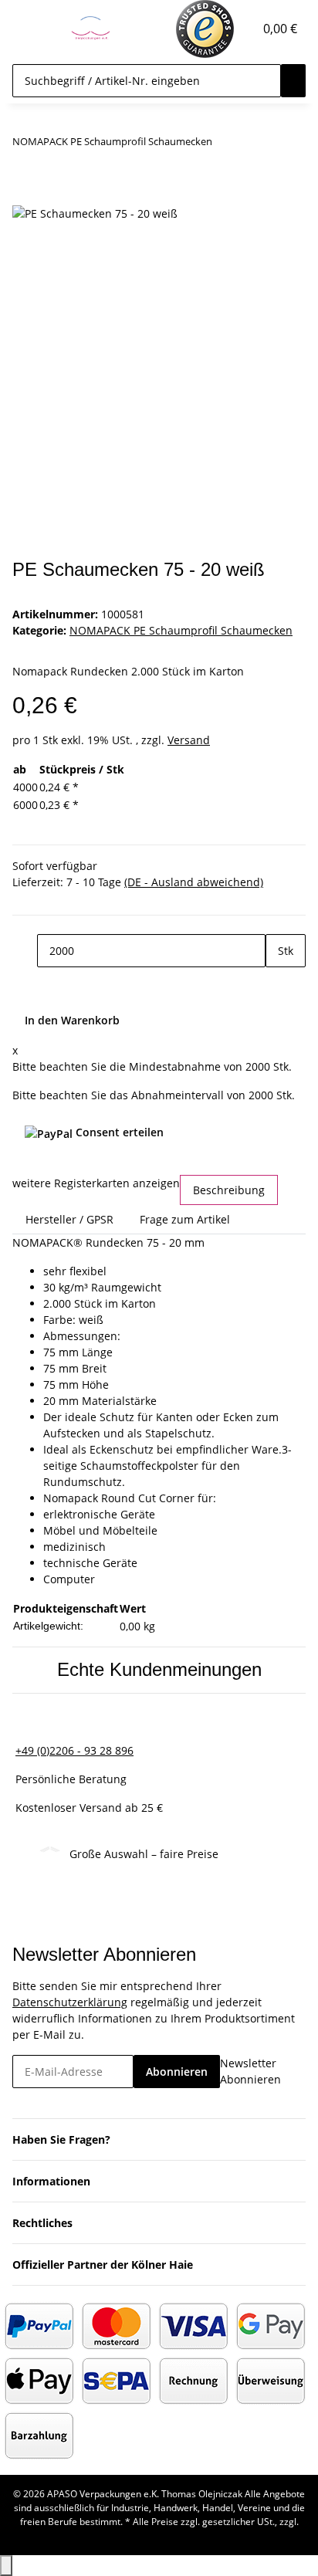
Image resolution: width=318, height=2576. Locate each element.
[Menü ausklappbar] (32, 29)
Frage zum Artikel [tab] (185, 1219)
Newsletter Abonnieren (250, 2071)
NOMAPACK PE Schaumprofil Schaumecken (181, 630)
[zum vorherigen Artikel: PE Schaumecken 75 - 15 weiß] (225, 145)
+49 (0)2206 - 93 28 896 (74, 1750)
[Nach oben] (6, 2566)
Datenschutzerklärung (70, 2002)
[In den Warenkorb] (25, 195)
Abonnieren (177, 2072)
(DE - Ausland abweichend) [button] (194, 882)
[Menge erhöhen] (278, 984)
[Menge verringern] (25, 951)
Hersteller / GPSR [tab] (69, 1219)
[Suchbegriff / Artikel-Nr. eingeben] (293, 81)
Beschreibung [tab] (229, 1190)
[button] (242, 29)
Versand (189, 740)
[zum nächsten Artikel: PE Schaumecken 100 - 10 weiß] (252, 145)
